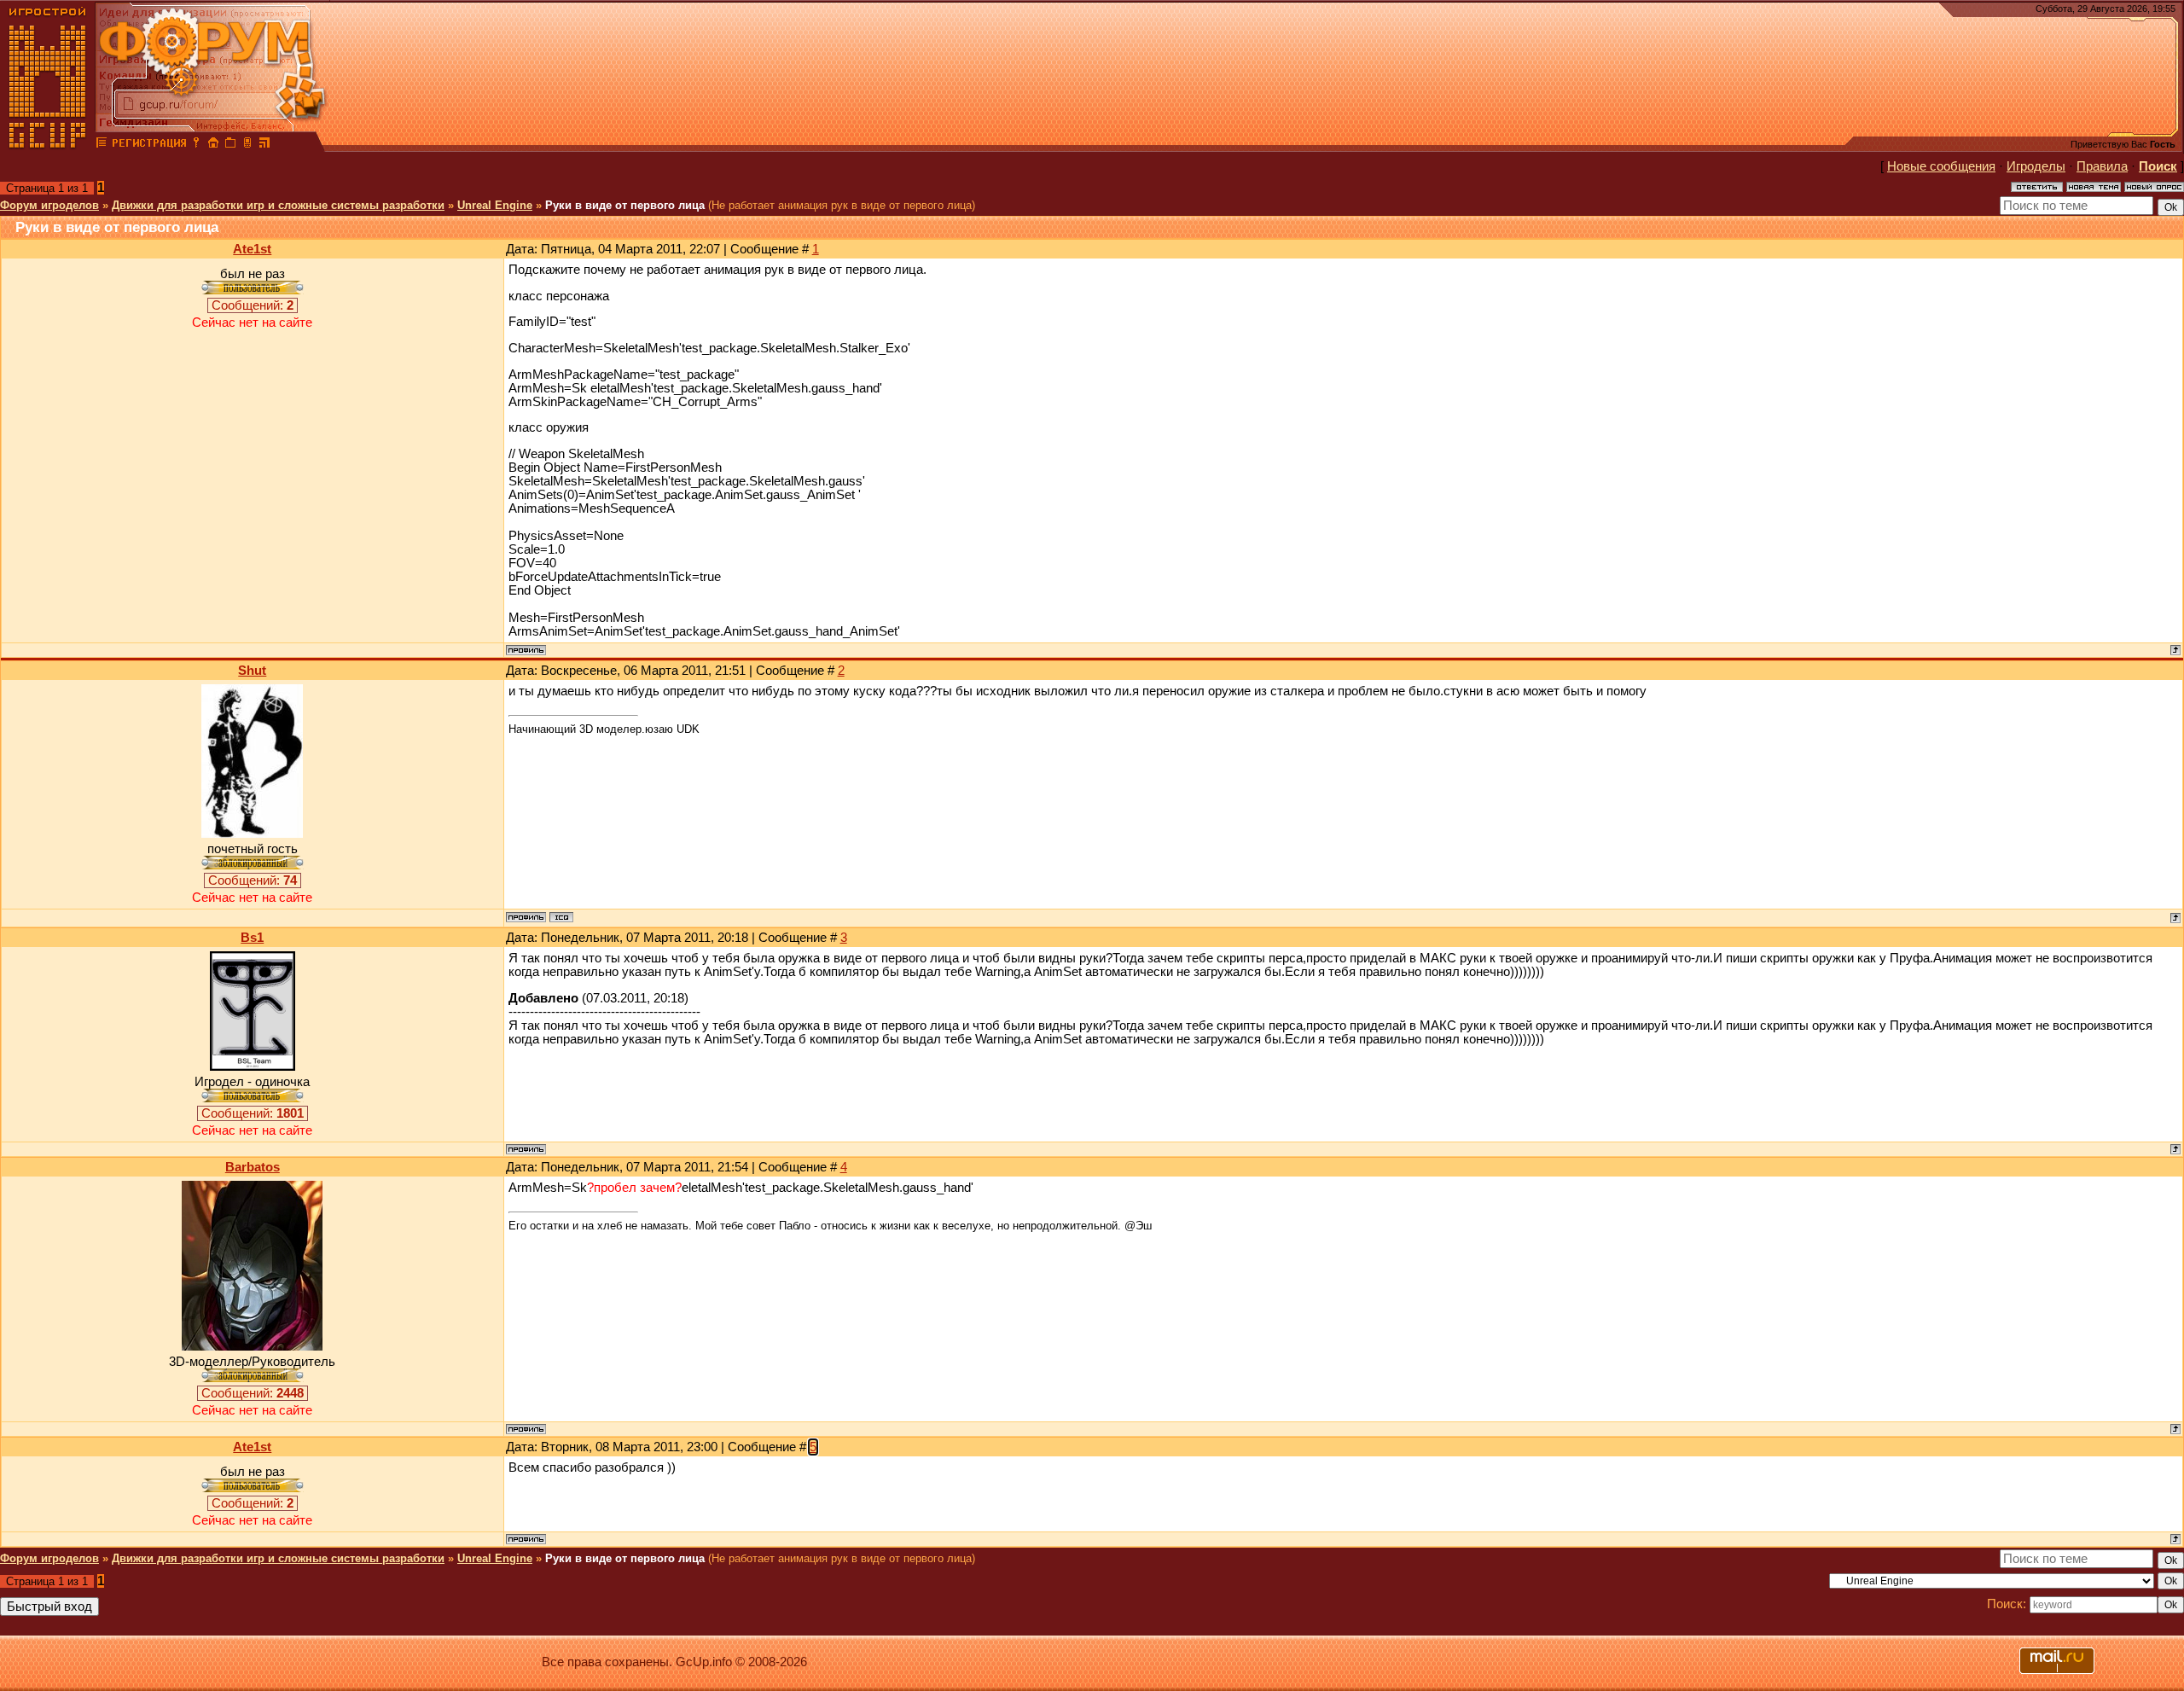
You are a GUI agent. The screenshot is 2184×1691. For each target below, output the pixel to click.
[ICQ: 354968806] (561, 917)
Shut (252, 671)
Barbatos (253, 1167)
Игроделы (2036, 166)
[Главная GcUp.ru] (48, 145)
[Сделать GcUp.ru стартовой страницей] (213, 145)
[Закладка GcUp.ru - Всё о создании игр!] (230, 145)
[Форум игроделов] (102, 145)
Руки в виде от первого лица (625, 205)
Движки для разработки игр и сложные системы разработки (278, 205)
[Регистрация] (149, 145)
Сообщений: (253, 305)
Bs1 (252, 938)
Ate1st (252, 249)
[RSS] (264, 145)
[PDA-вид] (247, 145)
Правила (2102, 166)
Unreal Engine (495, 205)
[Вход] (196, 145)
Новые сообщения (1941, 166)
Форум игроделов (49, 205)
